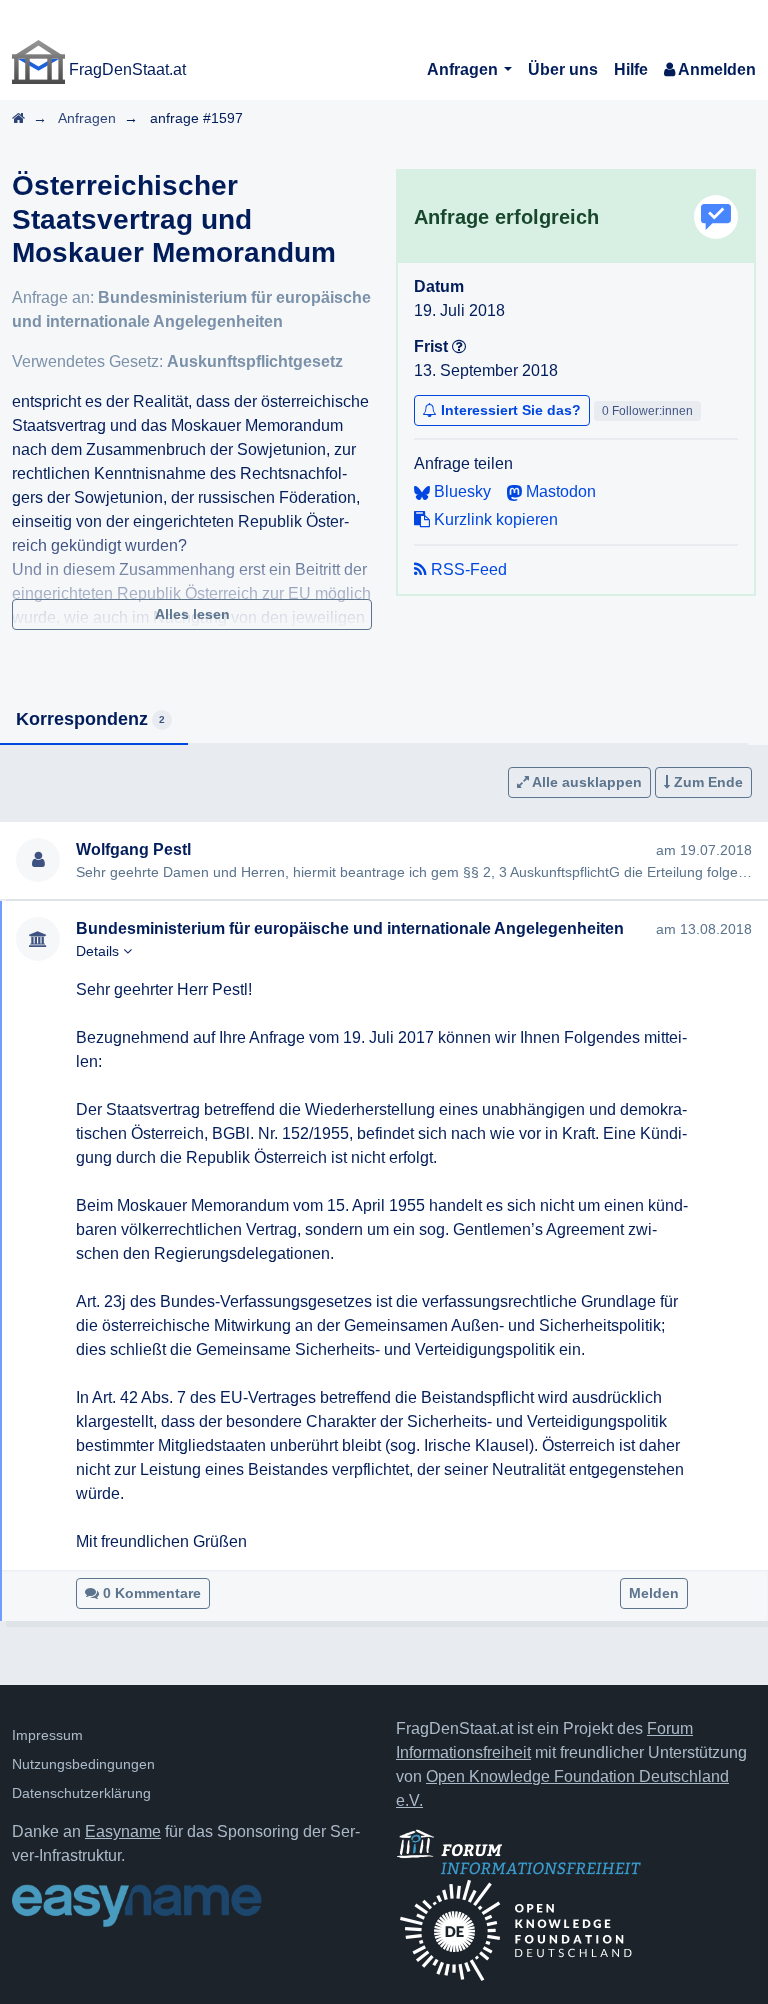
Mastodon (559, 491)
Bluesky (460, 491)
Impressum (47, 1735)
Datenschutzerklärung (81, 1793)
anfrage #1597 (196, 118)
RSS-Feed (467, 569)
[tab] (94, 720)
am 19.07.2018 (704, 850)
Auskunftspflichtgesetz (255, 361)
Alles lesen (192, 614)
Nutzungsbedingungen (83, 1764)
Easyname (123, 1831)
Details (99, 951)
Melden (654, 1593)
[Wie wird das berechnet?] (459, 346)
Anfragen (464, 69)
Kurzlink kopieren (494, 519)
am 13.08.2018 (704, 929)
